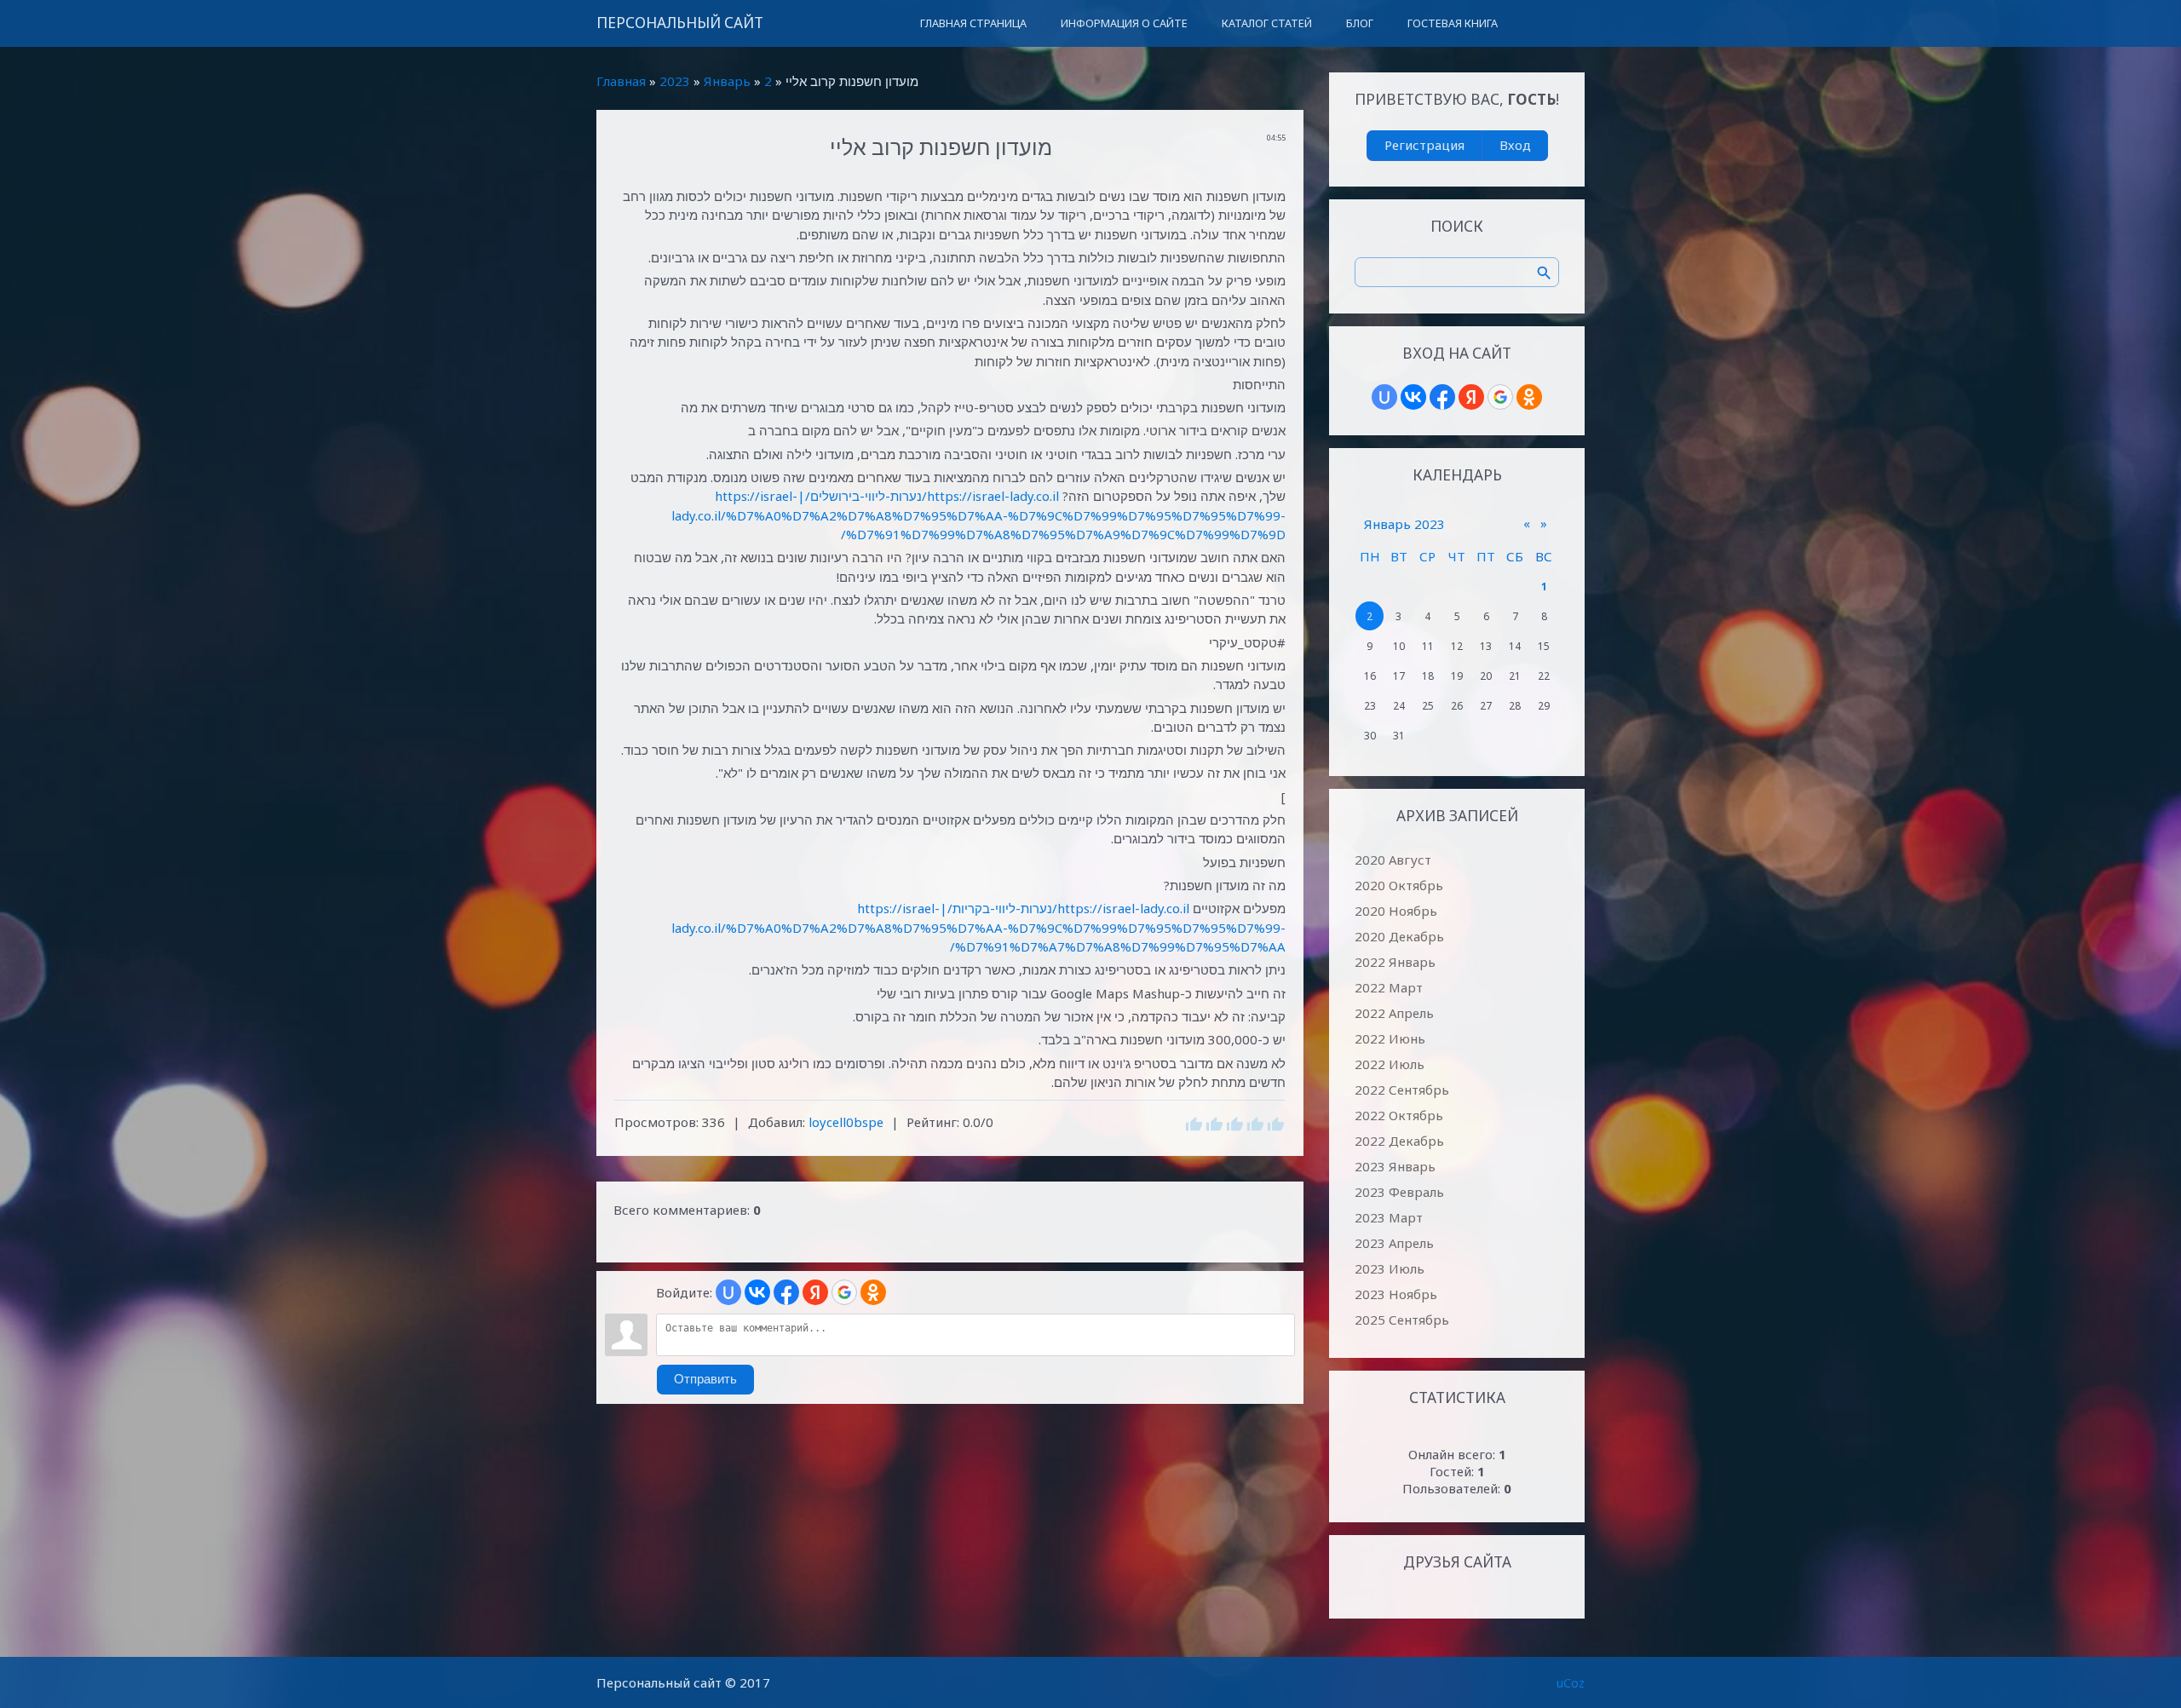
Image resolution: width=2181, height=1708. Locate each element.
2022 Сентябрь (1402, 1090)
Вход (1515, 145)
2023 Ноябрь (1396, 1294)
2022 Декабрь (1399, 1141)
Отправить (705, 1379)
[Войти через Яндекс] (815, 1292)
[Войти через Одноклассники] (873, 1292)
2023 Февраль (1399, 1192)
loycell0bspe (846, 1122)
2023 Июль (1390, 1268)
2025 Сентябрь (1402, 1320)
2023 (675, 81)
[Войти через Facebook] (786, 1292)
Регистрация (1424, 145)
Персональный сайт (680, 23)
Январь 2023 (1404, 524)
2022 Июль (1390, 1064)
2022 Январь (1395, 962)
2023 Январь (1395, 1166)
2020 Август (1393, 860)
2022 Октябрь (1399, 1115)
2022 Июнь (1390, 1038)
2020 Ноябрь (1396, 911)
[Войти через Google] (844, 1292)
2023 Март (1389, 1217)
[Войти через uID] (728, 1292)
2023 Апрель (1394, 1243)
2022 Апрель (1394, 1013)
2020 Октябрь (1399, 885)
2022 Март (1389, 987)
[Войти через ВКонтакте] (757, 1292)
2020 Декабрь (1399, 936)
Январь (727, 81)
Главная (621, 81)
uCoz (1571, 1682)
